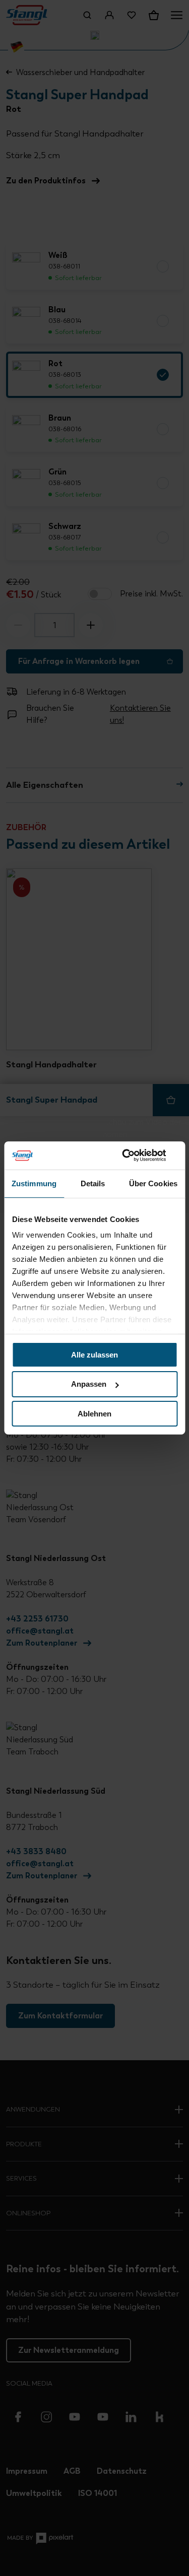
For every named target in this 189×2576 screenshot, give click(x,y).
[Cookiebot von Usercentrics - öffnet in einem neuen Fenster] (135, 1156)
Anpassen (89, 1384)
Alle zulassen (94, 1354)
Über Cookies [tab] (153, 1183)
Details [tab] (93, 1183)
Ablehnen (94, 1414)
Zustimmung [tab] (34, 1183)
